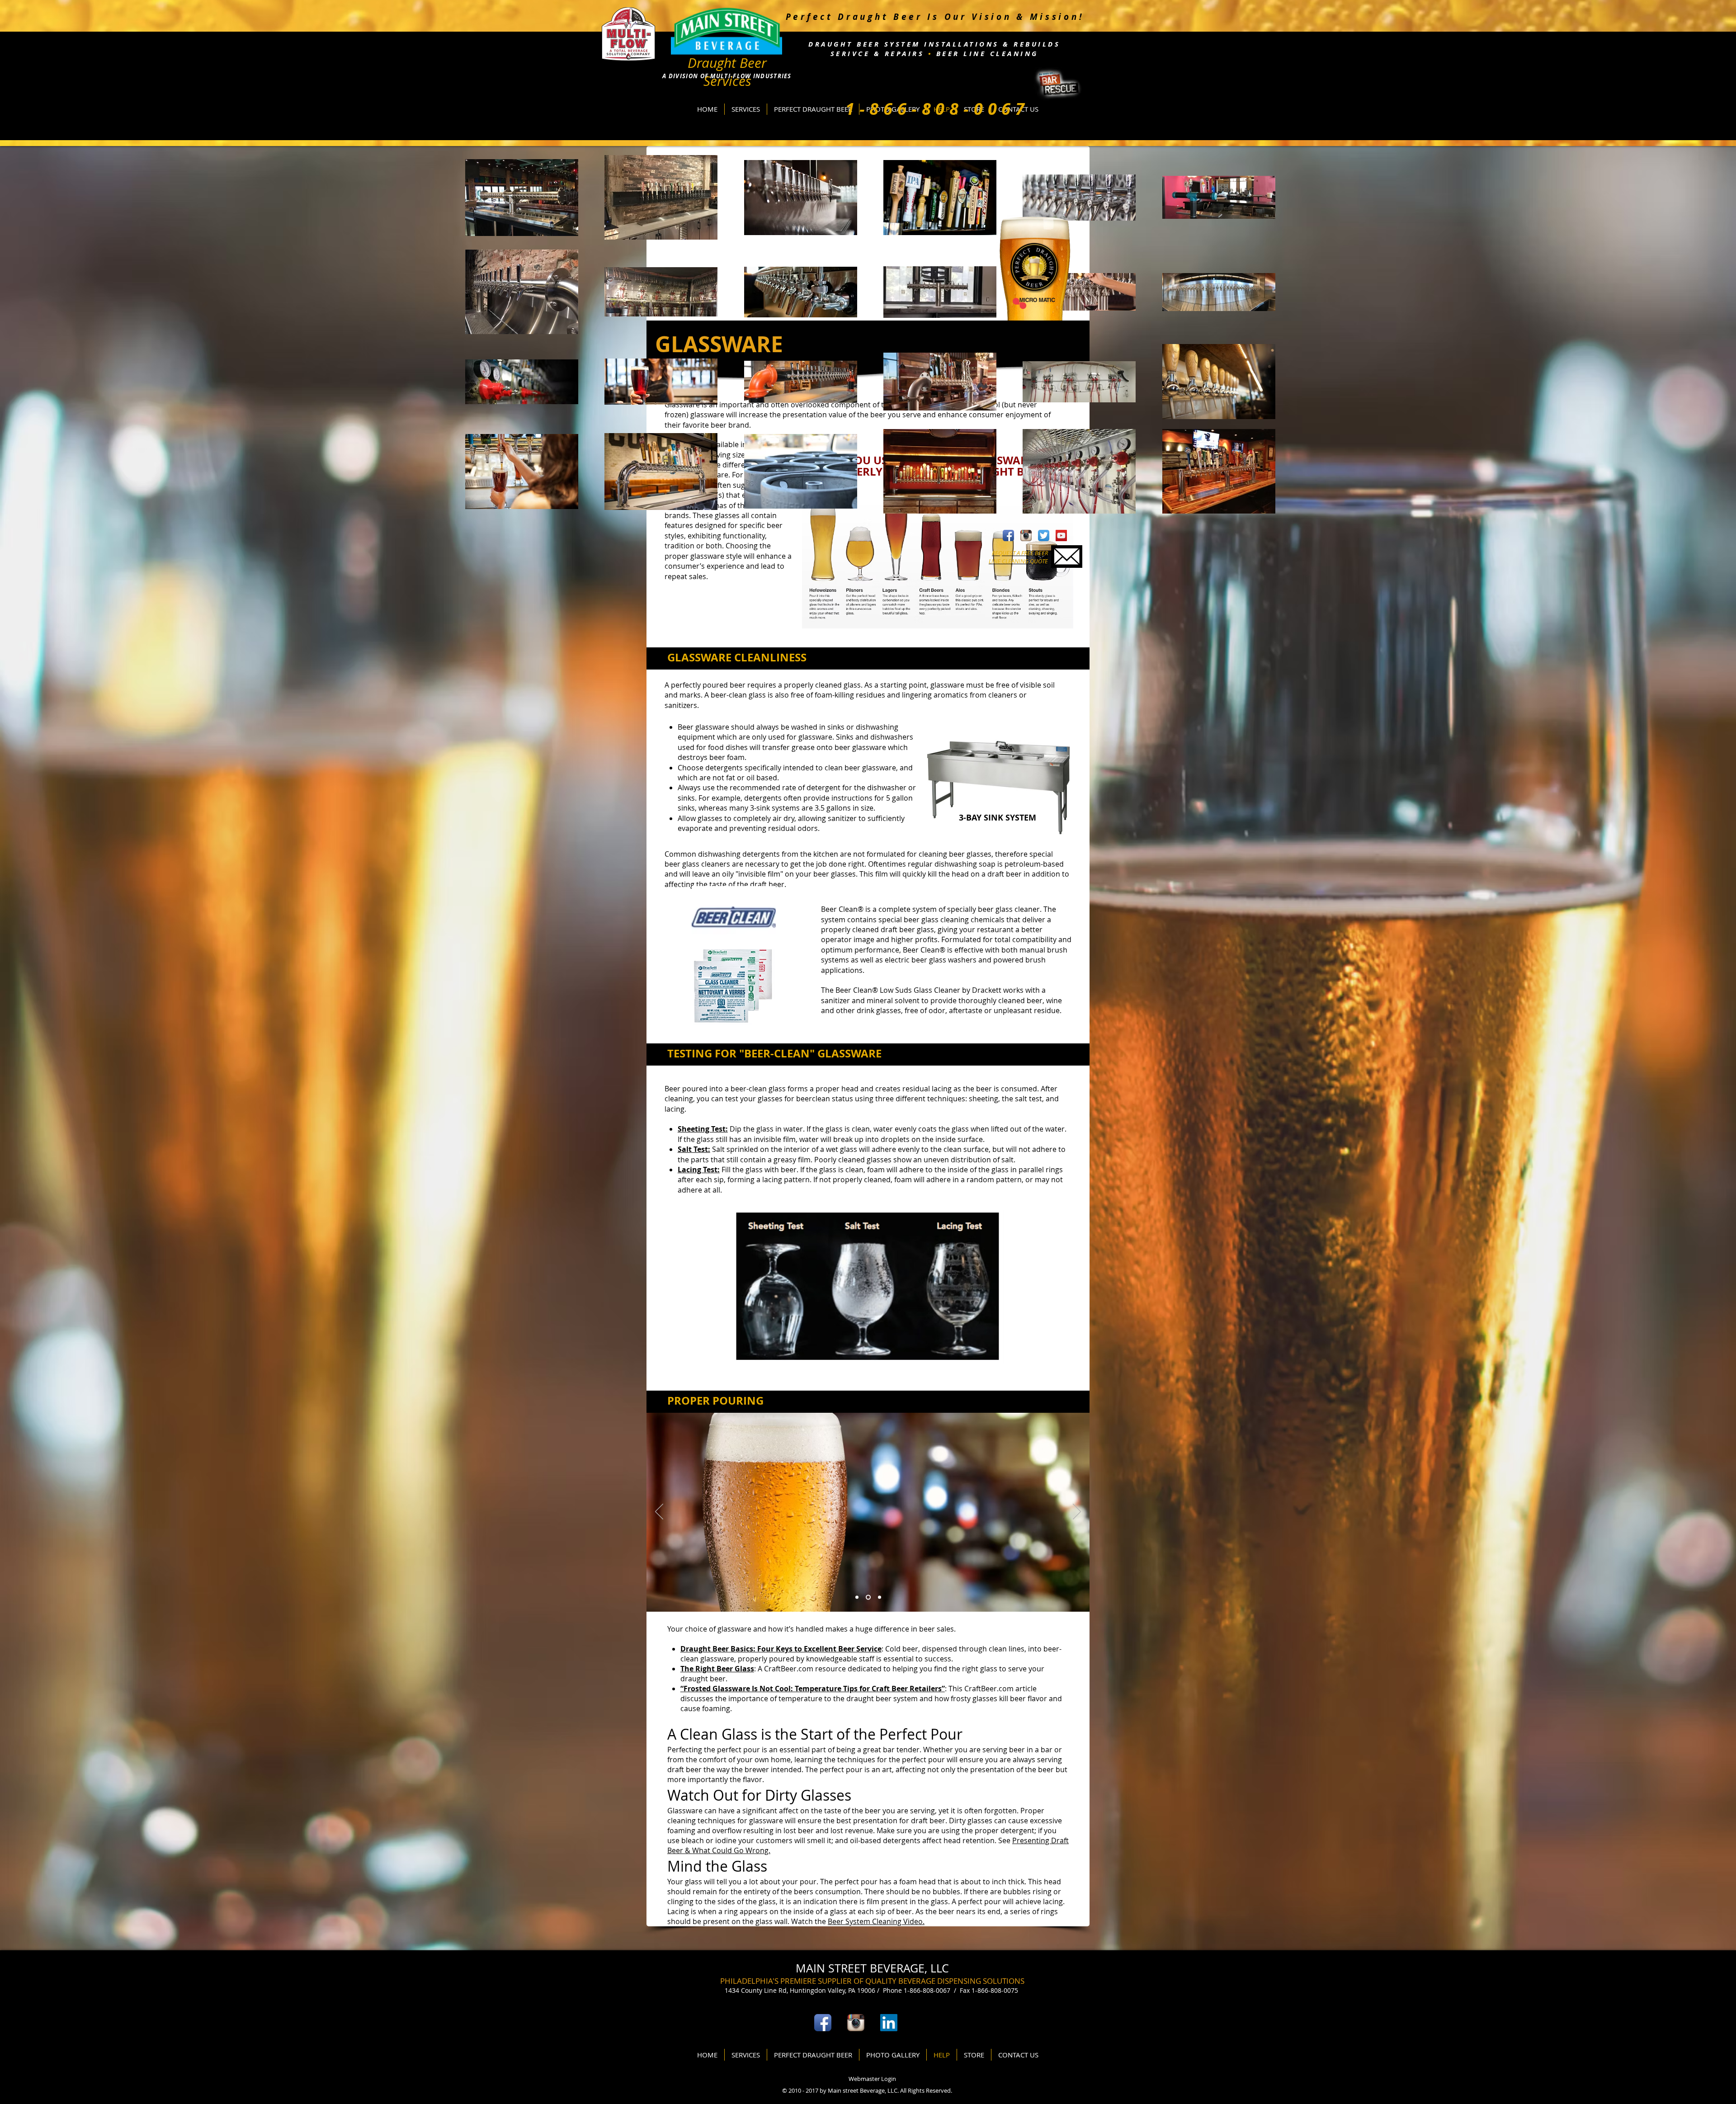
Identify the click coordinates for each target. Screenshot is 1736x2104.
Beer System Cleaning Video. (876, 1921)
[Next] (1077, 1512)
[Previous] (659, 1512)
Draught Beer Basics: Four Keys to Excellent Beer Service (781, 1649)
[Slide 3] (880, 1597)
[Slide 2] (869, 1597)
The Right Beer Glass (717, 1669)
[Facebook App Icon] (1008, 535)
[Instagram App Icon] (1026, 535)
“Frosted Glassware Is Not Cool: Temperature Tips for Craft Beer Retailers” (813, 1689)
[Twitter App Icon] (1044, 535)
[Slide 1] (858, 1597)
